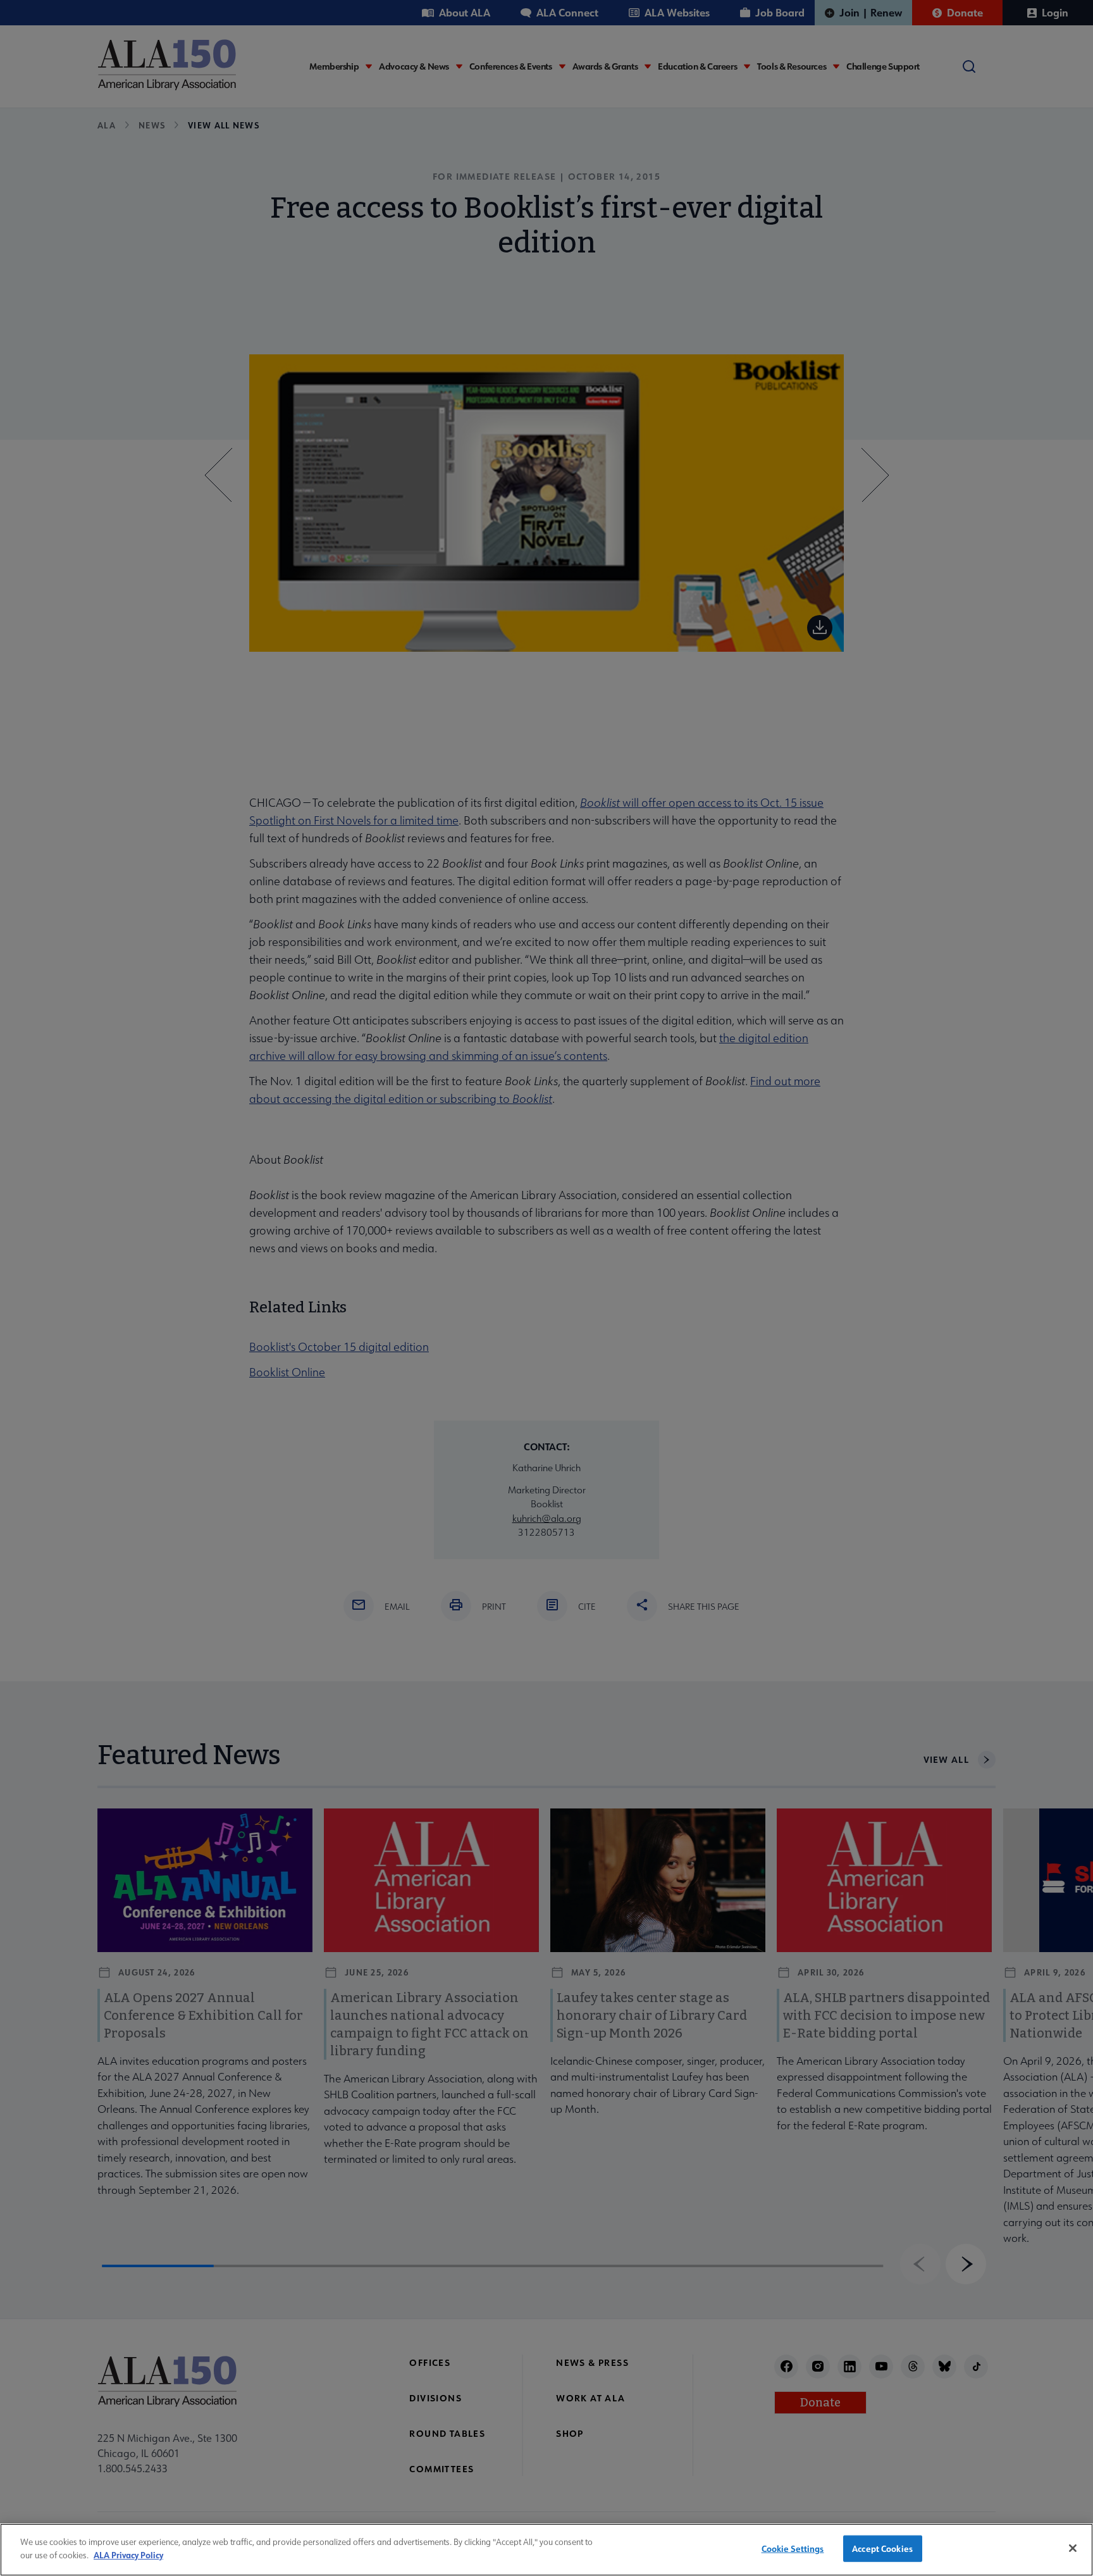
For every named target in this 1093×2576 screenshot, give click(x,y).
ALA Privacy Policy (128, 2554)
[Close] (1073, 2548)
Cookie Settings (793, 2548)
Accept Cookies (882, 2548)
